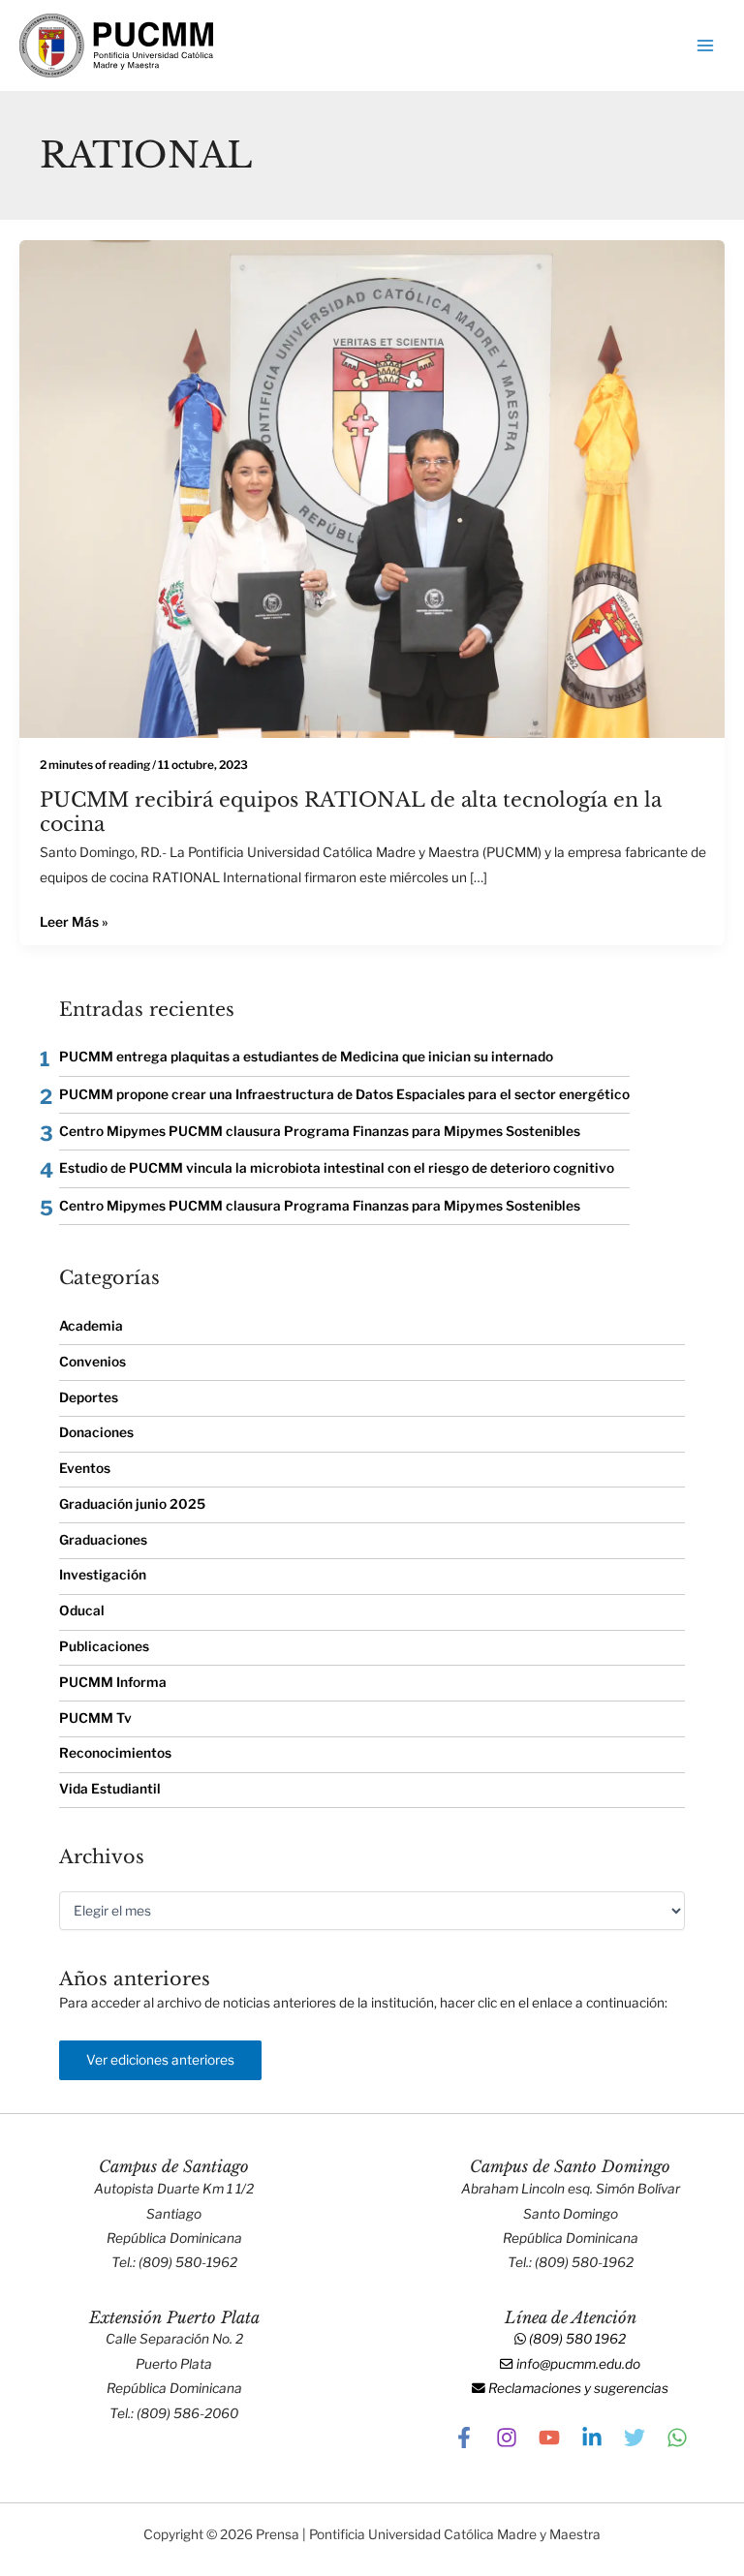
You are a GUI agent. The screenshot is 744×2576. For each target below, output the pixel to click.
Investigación (103, 1575)
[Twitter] (635, 2438)
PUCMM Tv (95, 1718)
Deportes (89, 1397)
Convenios (93, 1362)
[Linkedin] (592, 2438)
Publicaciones (104, 1646)
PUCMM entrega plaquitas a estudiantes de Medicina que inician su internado (306, 1057)
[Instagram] (507, 2438)
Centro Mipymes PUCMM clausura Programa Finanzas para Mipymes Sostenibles (320, 1131)
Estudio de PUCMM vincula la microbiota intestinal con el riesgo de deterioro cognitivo (337, 1168)
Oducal (82, 1610)
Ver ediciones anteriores (160, 2060)
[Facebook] (464, 2438)
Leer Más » (74, 920)
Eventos (85, 1468)
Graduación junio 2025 (132, 1504)
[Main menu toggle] (706, 46)
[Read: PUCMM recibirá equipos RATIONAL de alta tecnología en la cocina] (372, 487)
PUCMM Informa (113, 1682)
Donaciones (96, 1432)
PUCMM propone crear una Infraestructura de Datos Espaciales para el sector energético (344, 1094)
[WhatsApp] (677, 2438)
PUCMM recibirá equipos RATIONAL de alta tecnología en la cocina (351, 812)
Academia (91, 1326)
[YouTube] (549, 2438)
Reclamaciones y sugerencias (577, 2388)
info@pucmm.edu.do (577, 2364)
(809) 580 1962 (576, 2339)
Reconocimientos (115, 1753)
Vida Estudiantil (110, 1789)
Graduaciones (103, 1540)
